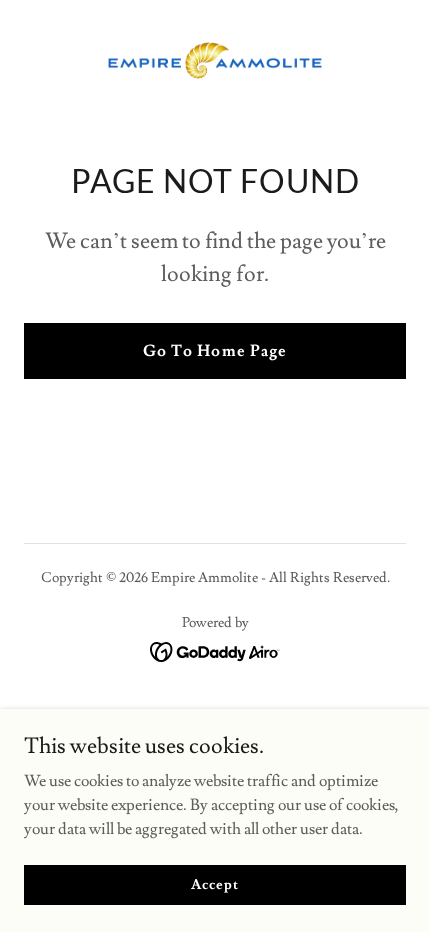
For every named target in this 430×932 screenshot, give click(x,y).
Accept (214, 884)
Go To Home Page (214, 351)
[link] (215, 60)
